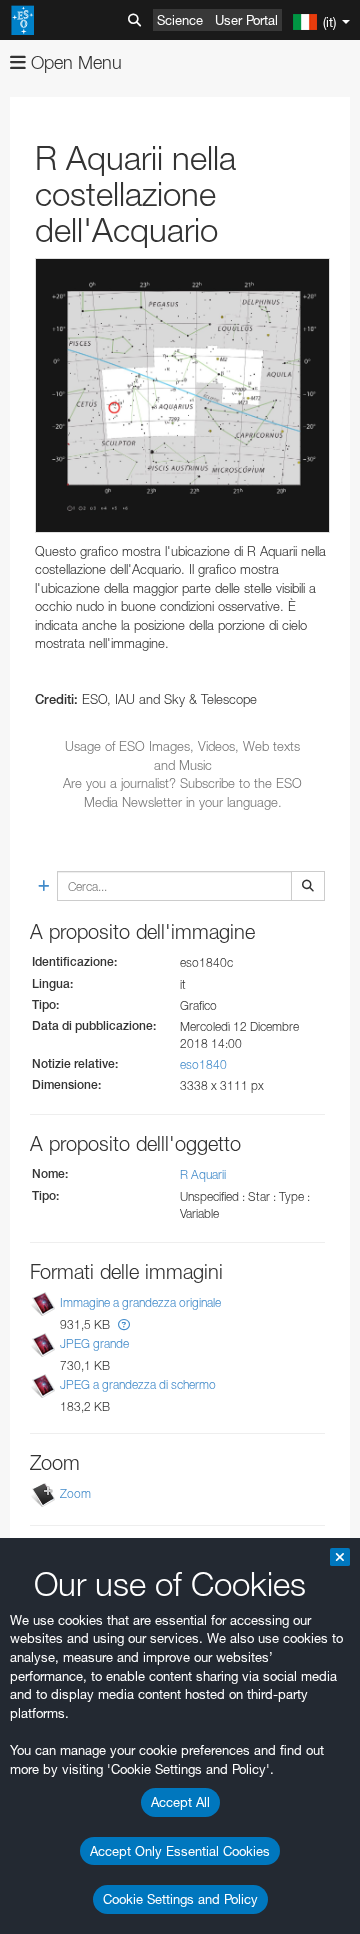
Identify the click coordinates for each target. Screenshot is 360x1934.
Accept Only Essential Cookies (180, 1851)
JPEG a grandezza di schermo (138, 1384)
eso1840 (203, 1064)
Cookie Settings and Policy (180, 1899)
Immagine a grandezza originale (140, 1302)
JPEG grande (94, 1343)
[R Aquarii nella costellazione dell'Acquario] (182, 395)
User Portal (246, 20)
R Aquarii (203, 1174)
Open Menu (74, 62)
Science (180, 20)
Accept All (180, 1802)
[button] (124, 1324)
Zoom (75, 1493)
